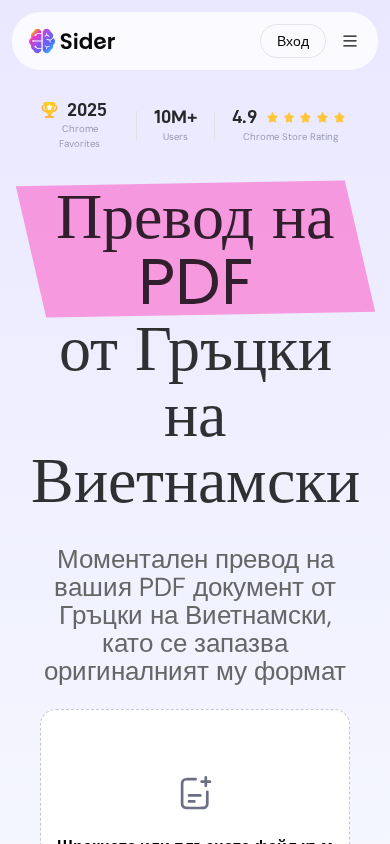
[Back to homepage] (72, 41)
